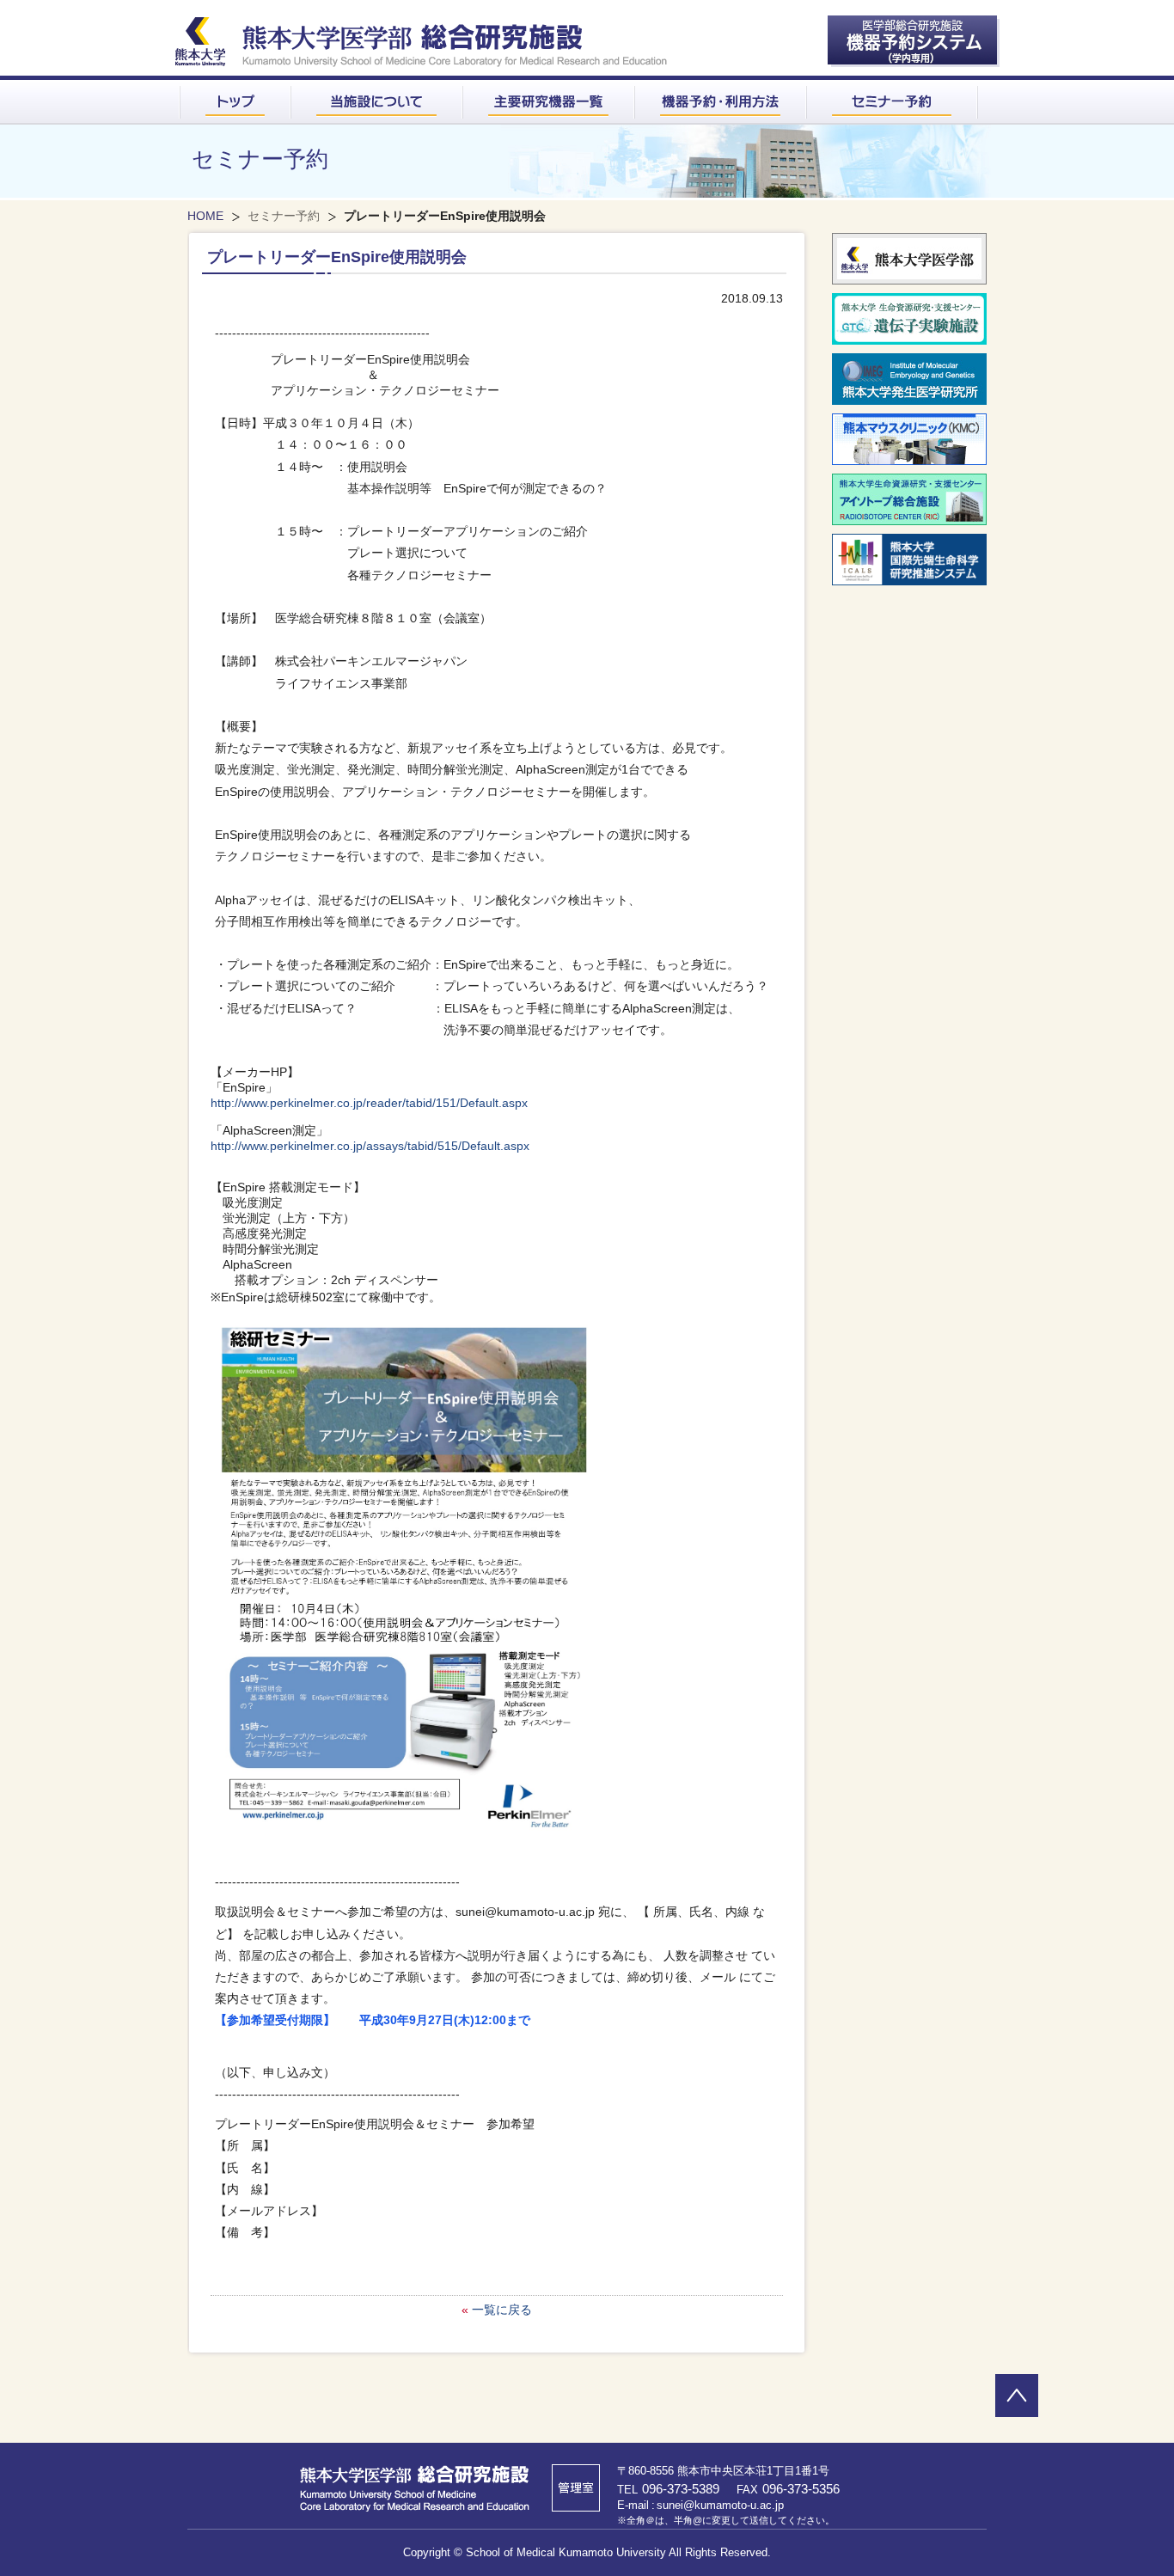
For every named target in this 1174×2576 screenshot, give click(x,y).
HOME (205, 216)
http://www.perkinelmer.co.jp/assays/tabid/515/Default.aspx (370, 1146)
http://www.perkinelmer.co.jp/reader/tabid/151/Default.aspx (369, 1103)
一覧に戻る (502, 2310)
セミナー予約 (284, 216)
